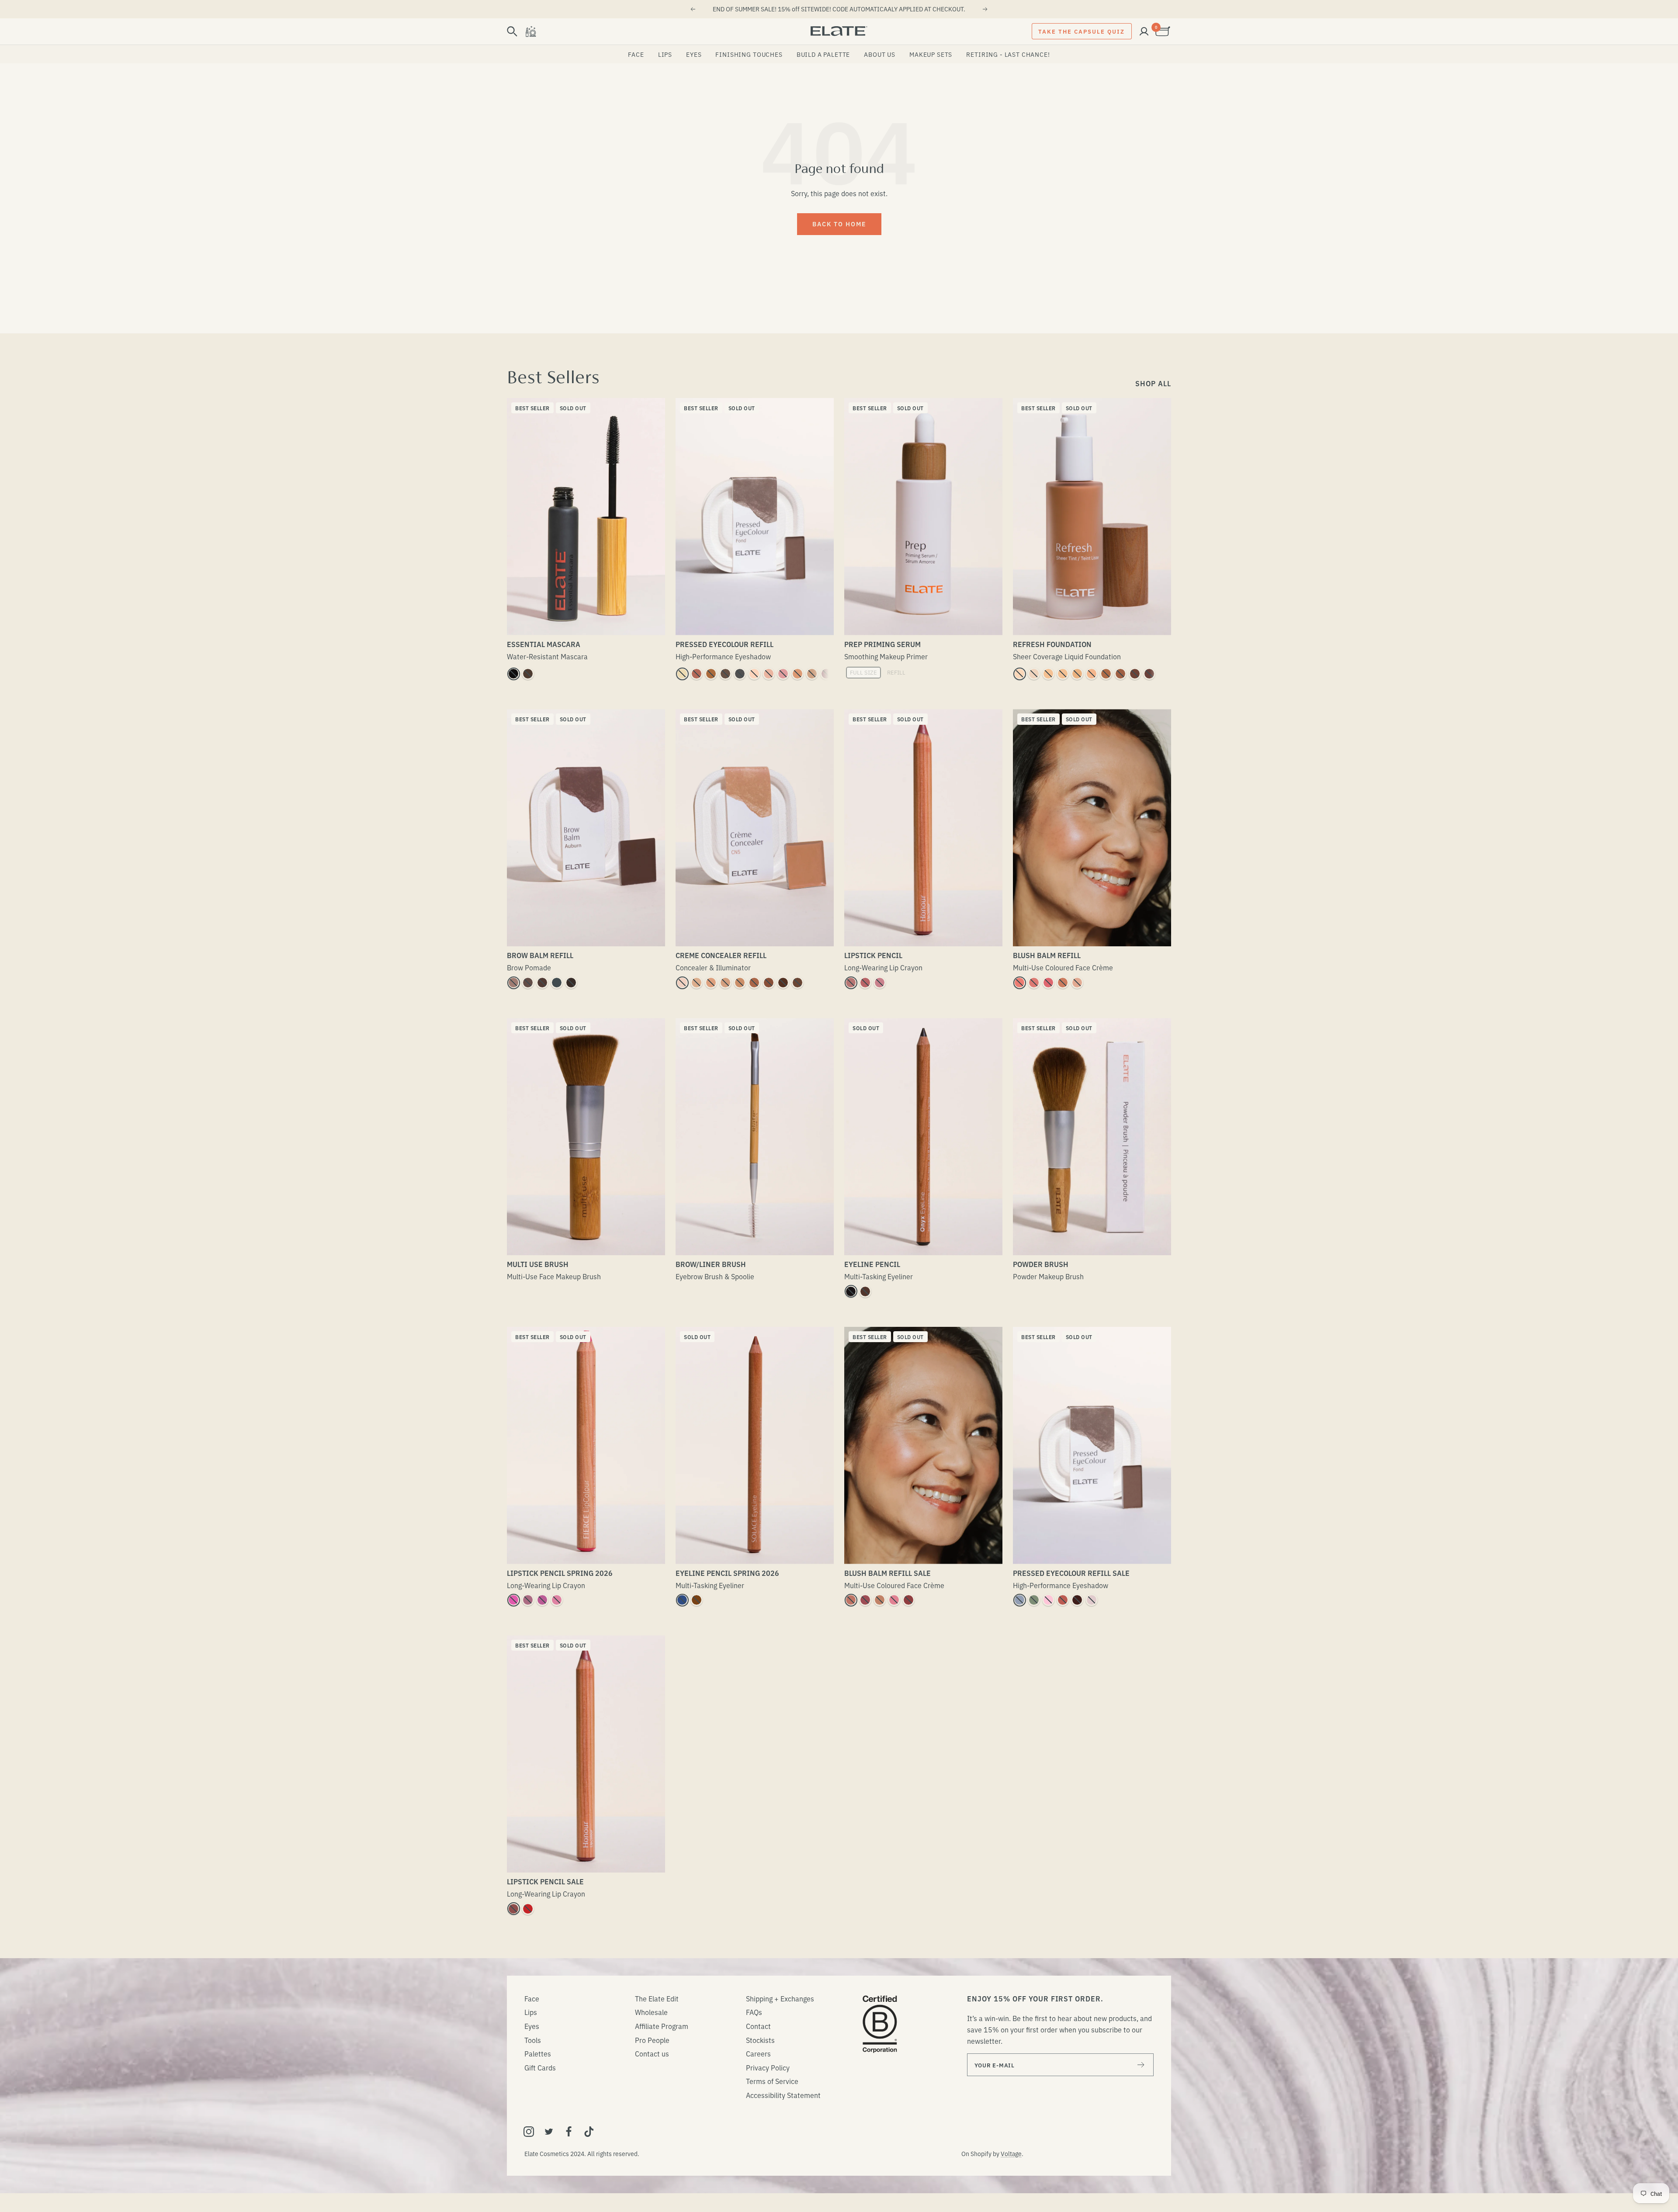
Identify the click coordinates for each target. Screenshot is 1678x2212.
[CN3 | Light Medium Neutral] (725, 983)
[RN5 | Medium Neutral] (1092, 674)
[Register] (1141, 2065)
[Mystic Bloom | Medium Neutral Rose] (894, 1600)
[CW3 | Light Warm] (711, 983)
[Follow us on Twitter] (549, 2132)
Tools (533, 2040)
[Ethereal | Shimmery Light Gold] (797, 674)
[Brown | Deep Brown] (528, 674)
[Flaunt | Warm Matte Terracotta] (697, 674)
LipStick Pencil (873, 955)
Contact (758, 2026)
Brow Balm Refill (540, 955)
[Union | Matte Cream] (754, 674)
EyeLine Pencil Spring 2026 (727, 1573)
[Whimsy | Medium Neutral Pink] (1034, 983)
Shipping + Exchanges (780, 1998)
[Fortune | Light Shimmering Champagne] (682, 674)
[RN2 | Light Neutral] (1048, 674)
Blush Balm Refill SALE (888, 1573)
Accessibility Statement (783, 2095)
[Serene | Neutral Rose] (851, 983)
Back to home (839, 224)
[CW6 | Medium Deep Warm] (769, 983)
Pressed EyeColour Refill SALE (1071, 1573)
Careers (758, 2053)
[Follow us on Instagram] (529, 2132)
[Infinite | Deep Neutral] (513, 1909)
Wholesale (651, 2012)
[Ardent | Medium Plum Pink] (880, 983)
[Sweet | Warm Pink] (783, 674)
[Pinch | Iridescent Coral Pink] (1019, 983)
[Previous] (693, 9)
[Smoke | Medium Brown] (528, 983)
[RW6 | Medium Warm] (1106, 674)
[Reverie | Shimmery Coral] (1063, 1600)
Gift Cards (540, 2067)
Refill (896, 672)
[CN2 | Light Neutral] (697, 983)
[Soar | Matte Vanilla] (769, 674)
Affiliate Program (662, 2026)
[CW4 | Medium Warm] (740, 983)
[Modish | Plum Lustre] (826, 674)
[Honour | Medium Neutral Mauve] (865, 983)
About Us (880, 54)
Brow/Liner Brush (711, 1264)
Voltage (1011, 2153)
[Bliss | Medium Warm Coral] (1063, 983)
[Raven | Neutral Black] (571, 983)
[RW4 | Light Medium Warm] (1077, 674)
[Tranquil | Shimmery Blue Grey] (1019, 1600)
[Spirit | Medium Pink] (542, 1600)
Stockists (760, 2040)
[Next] (985, 9)
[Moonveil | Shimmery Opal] (1092, 1600)
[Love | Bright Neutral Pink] (1048, 983)
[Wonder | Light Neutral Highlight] (1077, 983)
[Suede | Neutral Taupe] (513, 983)
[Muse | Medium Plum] (528, 1600)
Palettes (538, 2053)
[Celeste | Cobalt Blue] (682, 1600)
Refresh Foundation (1052, 644)
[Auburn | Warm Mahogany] (542, 983)
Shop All (1153, 383)
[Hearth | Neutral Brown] (865, 1291)
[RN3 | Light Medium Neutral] (1063, 674)
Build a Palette (823, 54)
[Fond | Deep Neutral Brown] (725, 674)
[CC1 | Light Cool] (682, 983)
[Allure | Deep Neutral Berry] (908, 1600)
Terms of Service (772, 2081)
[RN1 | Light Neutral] (1034, 674)
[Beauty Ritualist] (530, 31)
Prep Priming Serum (882, 644)
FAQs (754, 2012)
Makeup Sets (931, 54)
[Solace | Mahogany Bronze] (697, 1600)
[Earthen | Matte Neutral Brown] (812, 674)
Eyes (694, 54)
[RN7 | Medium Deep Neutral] (1120, 674)
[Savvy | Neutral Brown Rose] (851, 1600)
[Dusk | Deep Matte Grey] (740, 674)
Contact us (652, 2053)
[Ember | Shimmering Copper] (711, 674)
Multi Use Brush (538, 1264)
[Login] (1144, 31)
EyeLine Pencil (872, 1264)
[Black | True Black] (513, 674)
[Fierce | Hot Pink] (513, 1600)
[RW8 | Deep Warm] (1135, 674)
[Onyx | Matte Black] (851, 1291)
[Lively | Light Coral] (557, 1600)
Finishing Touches (749, 54)
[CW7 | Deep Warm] (783, 983)
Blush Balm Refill (1047, 955)
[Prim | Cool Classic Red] (528, 1909)
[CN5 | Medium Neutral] (754, 983)
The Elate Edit (657, 1998)
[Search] (512, 31)
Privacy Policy (768, 2067)
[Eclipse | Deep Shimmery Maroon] (1077, 1600)
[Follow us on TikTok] (589, 2132)
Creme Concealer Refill (721, 955)
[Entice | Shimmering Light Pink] (1048, 1600)
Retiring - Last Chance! (1008, 54)
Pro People (652, 2040)
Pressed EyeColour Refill (725, 644)
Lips (665, 54)
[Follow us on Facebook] (569, 2132)
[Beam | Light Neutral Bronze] (880, 1600)
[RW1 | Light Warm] (1019, 674)
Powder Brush (1041, 1264)
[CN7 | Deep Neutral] (797, 983)
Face (636, 54)
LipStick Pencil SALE (545, 1881)
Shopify (981, 2153)
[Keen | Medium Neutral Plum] (865, 1600)
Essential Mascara (544, 644)
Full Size (863, 672)
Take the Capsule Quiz (1082, 31)
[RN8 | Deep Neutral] (1149, 674)
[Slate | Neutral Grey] (557, 983)
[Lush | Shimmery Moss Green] (1034, 1600)
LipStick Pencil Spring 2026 (560, 1573)
